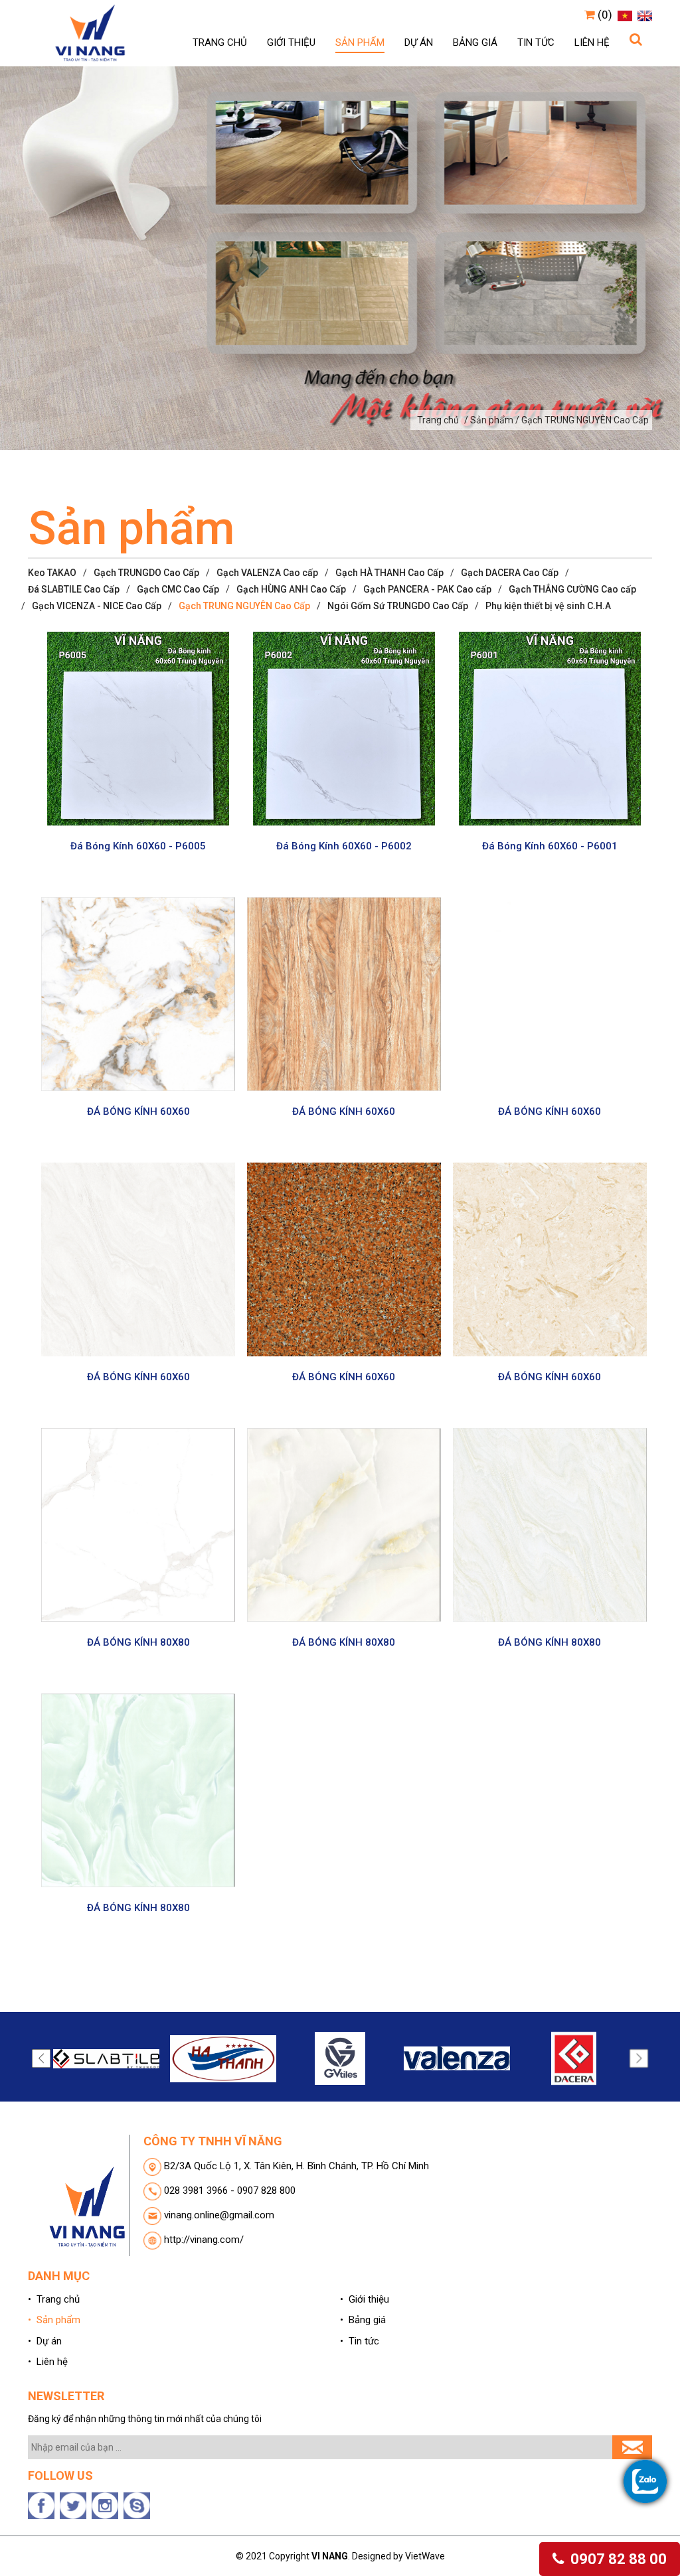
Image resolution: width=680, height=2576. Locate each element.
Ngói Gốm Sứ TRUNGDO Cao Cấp (398, 606)
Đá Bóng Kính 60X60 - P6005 (138, 846)
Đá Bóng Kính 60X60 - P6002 (344, 846)
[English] (643, 15)
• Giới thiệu (365, 2299)
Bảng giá (475, 42)
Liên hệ (592, 42)
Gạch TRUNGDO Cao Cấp (146, 573)
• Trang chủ (54, 2299)
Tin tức (536, 42)
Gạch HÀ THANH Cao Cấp (389, 573)
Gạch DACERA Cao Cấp (510, 573)
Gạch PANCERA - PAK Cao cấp (427, 589)
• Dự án (45, 2341)
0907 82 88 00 (617, 2559)
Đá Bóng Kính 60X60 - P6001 (550, 846)
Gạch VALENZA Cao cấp (267, 573)
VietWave (425, 2556)
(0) (604, 15)
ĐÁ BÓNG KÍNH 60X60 (138, 1111)
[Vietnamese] (623, 15)
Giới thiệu (291, 42)
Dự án (419, 42)
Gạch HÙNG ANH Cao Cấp (291, 589)
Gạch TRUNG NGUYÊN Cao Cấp (244, 606)
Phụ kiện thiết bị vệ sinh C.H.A (548, 606)
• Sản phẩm (54, 2320)
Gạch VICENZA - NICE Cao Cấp (97, 606)
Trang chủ (220, 42)
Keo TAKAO (52, 573)
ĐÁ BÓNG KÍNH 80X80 (138, 1642)
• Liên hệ (48, 2362)
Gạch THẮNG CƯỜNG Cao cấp (572, 589)
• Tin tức (360, 2341)
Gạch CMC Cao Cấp (178, 589)
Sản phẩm (360, 42)
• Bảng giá (363, 2320)
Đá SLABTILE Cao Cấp (74, 589)
